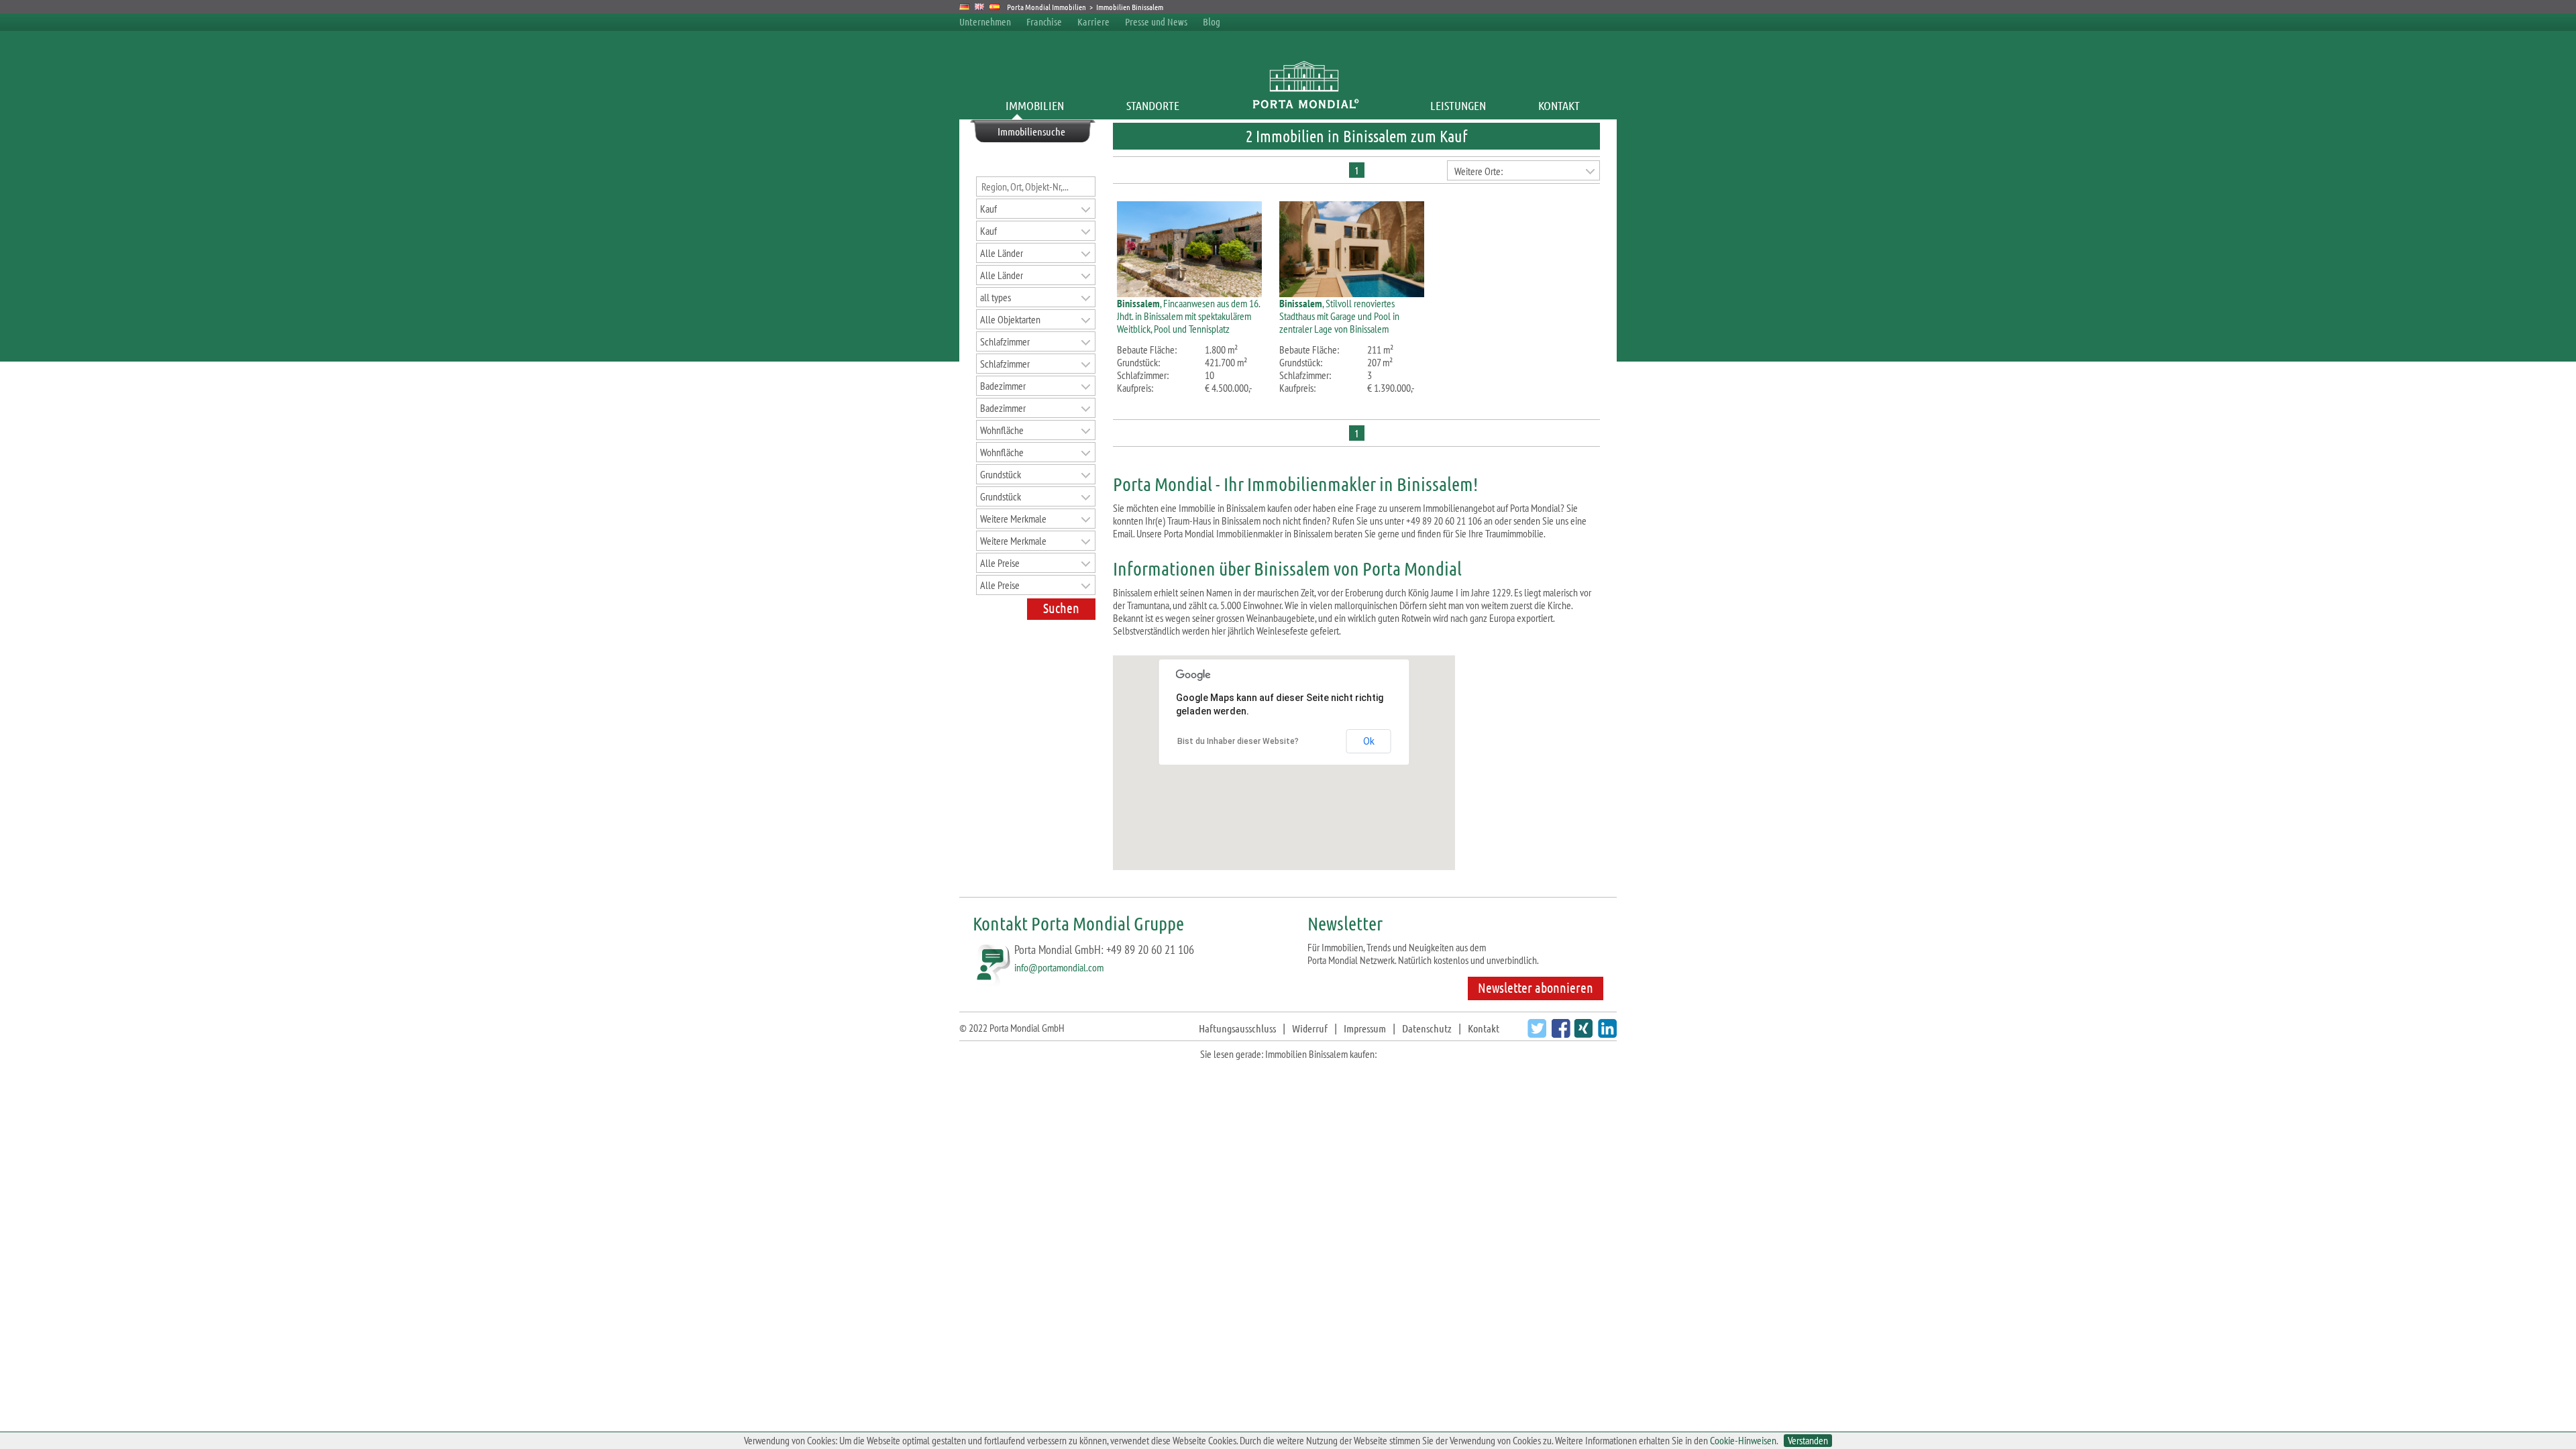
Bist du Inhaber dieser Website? (1238, 741)
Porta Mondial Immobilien (1047, 7)
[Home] (1305, 105)
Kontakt (1559, 105)
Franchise (1044, 21)
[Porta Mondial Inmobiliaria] (995, 7)
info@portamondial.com (1059, 967)
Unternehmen (985, 21)
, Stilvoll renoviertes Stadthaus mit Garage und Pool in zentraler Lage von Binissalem (1339, 316)
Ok (1369, 741)
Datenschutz (1427, 1028)
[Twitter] (1535, 1033)
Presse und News (1156, 21)
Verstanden (1808, 1441)
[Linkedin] (1606, 1033)
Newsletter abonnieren (1536, 987)
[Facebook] (1559, 1033)
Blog (1212, 21)
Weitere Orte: (1479, 171)
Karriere (1093, 21)
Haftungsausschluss (1237, 1028)
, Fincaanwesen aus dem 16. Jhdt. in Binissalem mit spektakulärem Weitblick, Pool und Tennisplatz (1188, 316)
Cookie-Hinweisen (1743, 1440)
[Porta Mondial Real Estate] (980, 7)
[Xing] (1581, 1033)
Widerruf (1310, 1028)
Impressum (1365, 1028)
